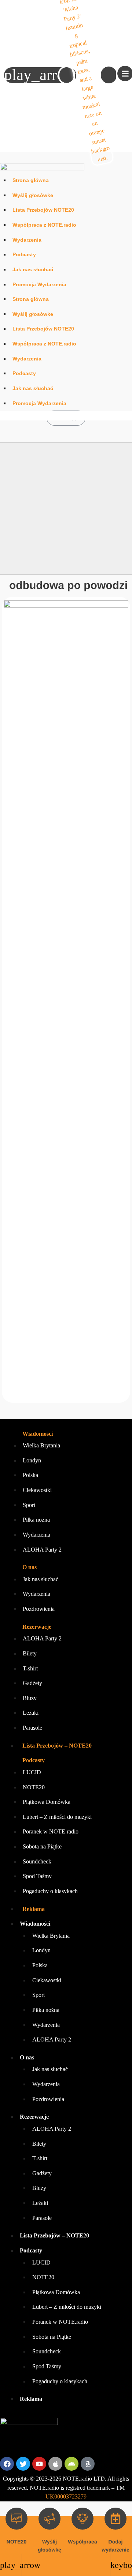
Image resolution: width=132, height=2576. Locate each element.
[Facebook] (7, 2464)
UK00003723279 (66, 2496)
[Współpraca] (82, 2519)
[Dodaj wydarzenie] (115, 2519)
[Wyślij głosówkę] (49, 2519)
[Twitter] (23, 2464)
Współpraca (82, 2542)
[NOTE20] (16, 2519)
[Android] (71, 2464)
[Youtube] (39, 2464)
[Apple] (55, 2464)
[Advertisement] (66, 509)
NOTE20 (16, 2542)
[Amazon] (88, 2464)
